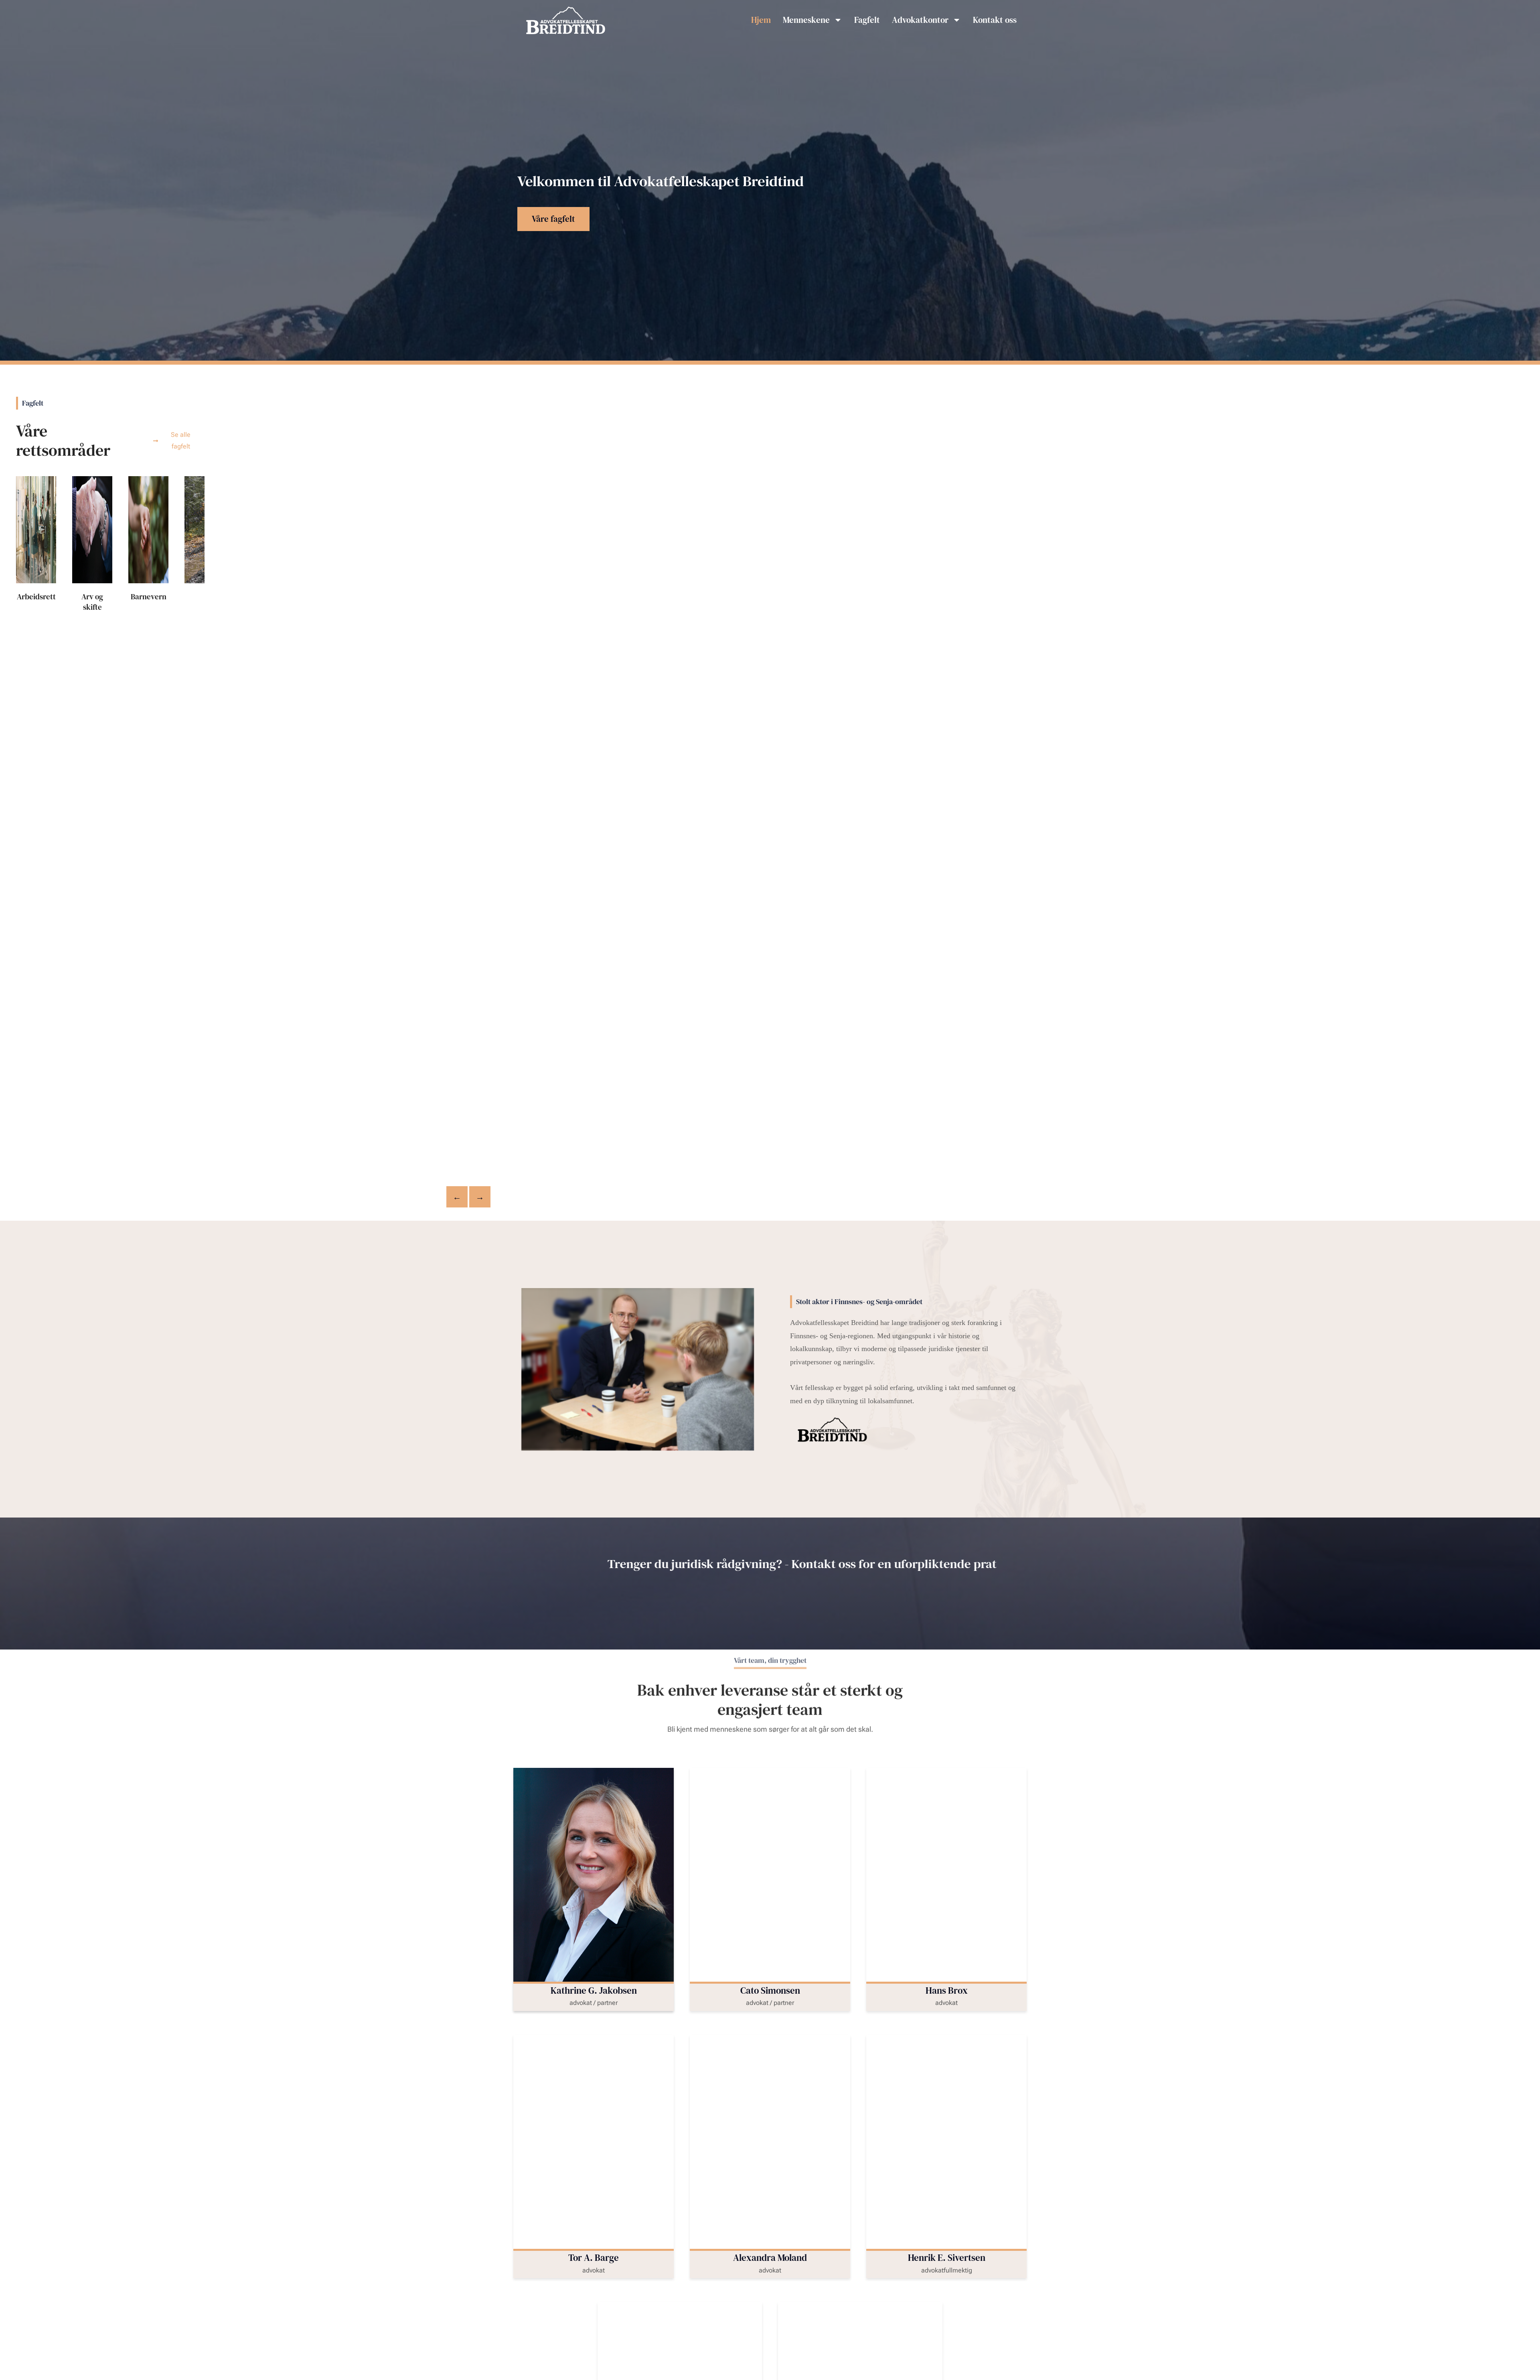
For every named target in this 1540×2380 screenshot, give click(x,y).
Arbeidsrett (36, 597)
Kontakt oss (995, 20)
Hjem (761, 20)
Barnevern (149, 597)
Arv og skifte (92, 602)
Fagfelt (867, 20)
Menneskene (806, 20)
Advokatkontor (920, 20)
